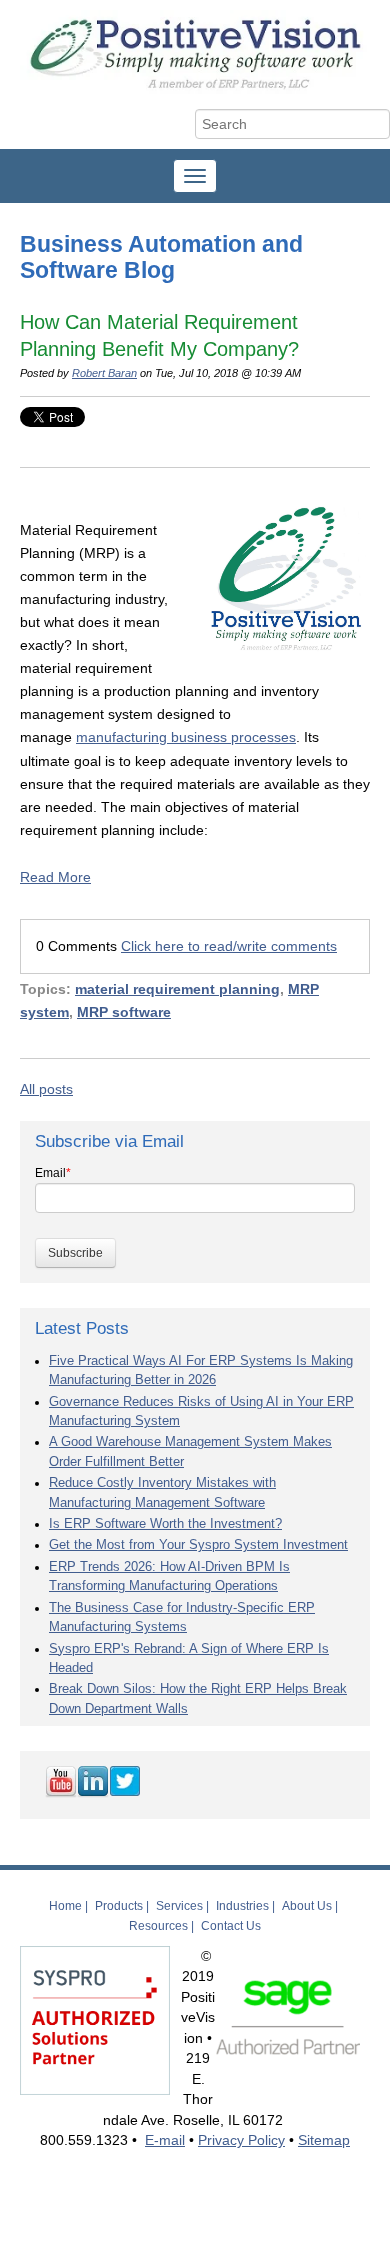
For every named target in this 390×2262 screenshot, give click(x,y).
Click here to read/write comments (229, 946)
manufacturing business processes (186, 737)
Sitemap (324, 2140)
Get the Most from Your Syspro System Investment (198, 1545)
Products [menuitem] (119, 1906)
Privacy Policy (241, 2140)
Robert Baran (104, 373)
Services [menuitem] (179, 1906)
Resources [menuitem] (158, 1926)
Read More (55, 877)
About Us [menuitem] (307, 1906)
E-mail (165, 2140)
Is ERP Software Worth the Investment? (165, 1524)
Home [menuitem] (65, 1906)
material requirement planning (177, 989)
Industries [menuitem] (242, 1906)
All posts (46, 1089)
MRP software (124, 1012)
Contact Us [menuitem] (231, 1926)
